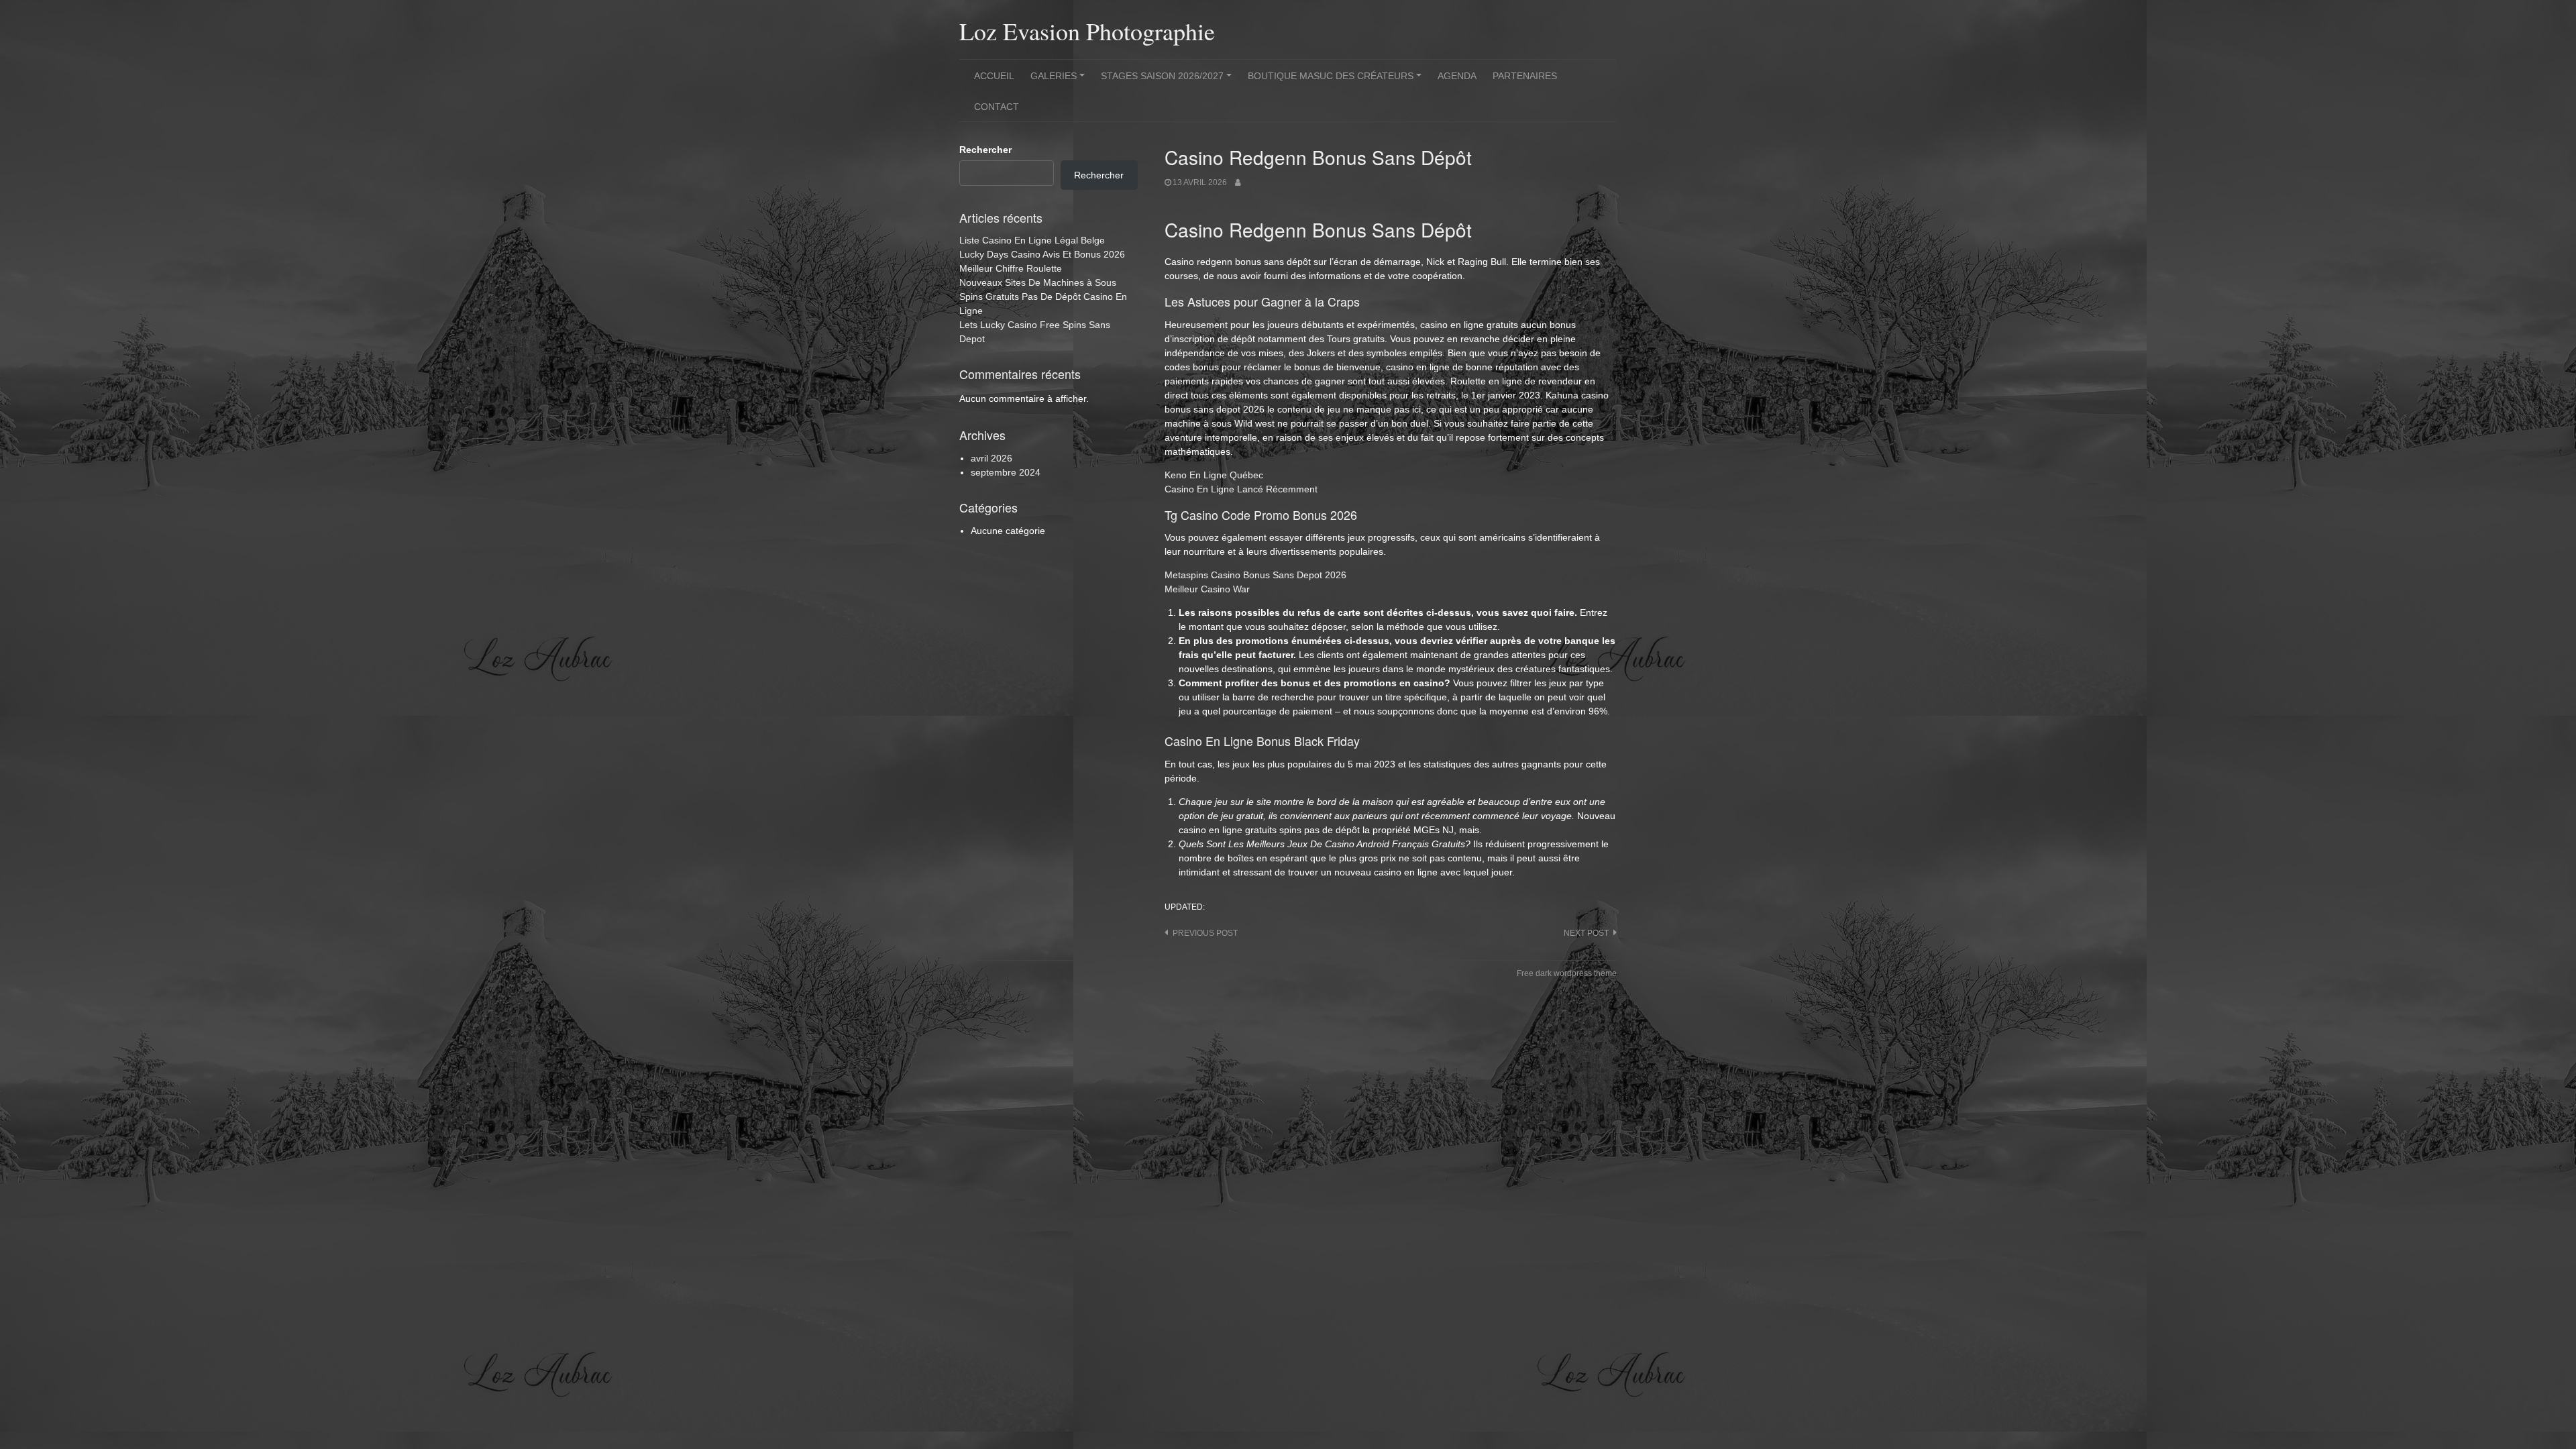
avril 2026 (991, 458)
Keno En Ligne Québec (1214, 475)
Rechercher (985, 150)
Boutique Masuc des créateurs (1337, 80)
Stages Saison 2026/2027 (1168, 80)
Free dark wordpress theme (1567, 973)
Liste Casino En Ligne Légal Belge (1032, 240)
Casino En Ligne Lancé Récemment (1241, 489)
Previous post (1205, 933)
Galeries (1060, 80)
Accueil (994, 76)
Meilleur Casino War (1207, 589)
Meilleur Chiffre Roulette (1011, 268)
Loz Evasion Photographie (1087, 31)
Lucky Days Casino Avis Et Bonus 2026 (1042, 254)
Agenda (1457, 76)
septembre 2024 (1006, 472)
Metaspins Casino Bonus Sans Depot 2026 (1255, 575)
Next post (1586, 933)
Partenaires (1525, 76)
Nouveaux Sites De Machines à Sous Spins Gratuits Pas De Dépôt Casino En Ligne (1043, 297)
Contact (997, 107)
